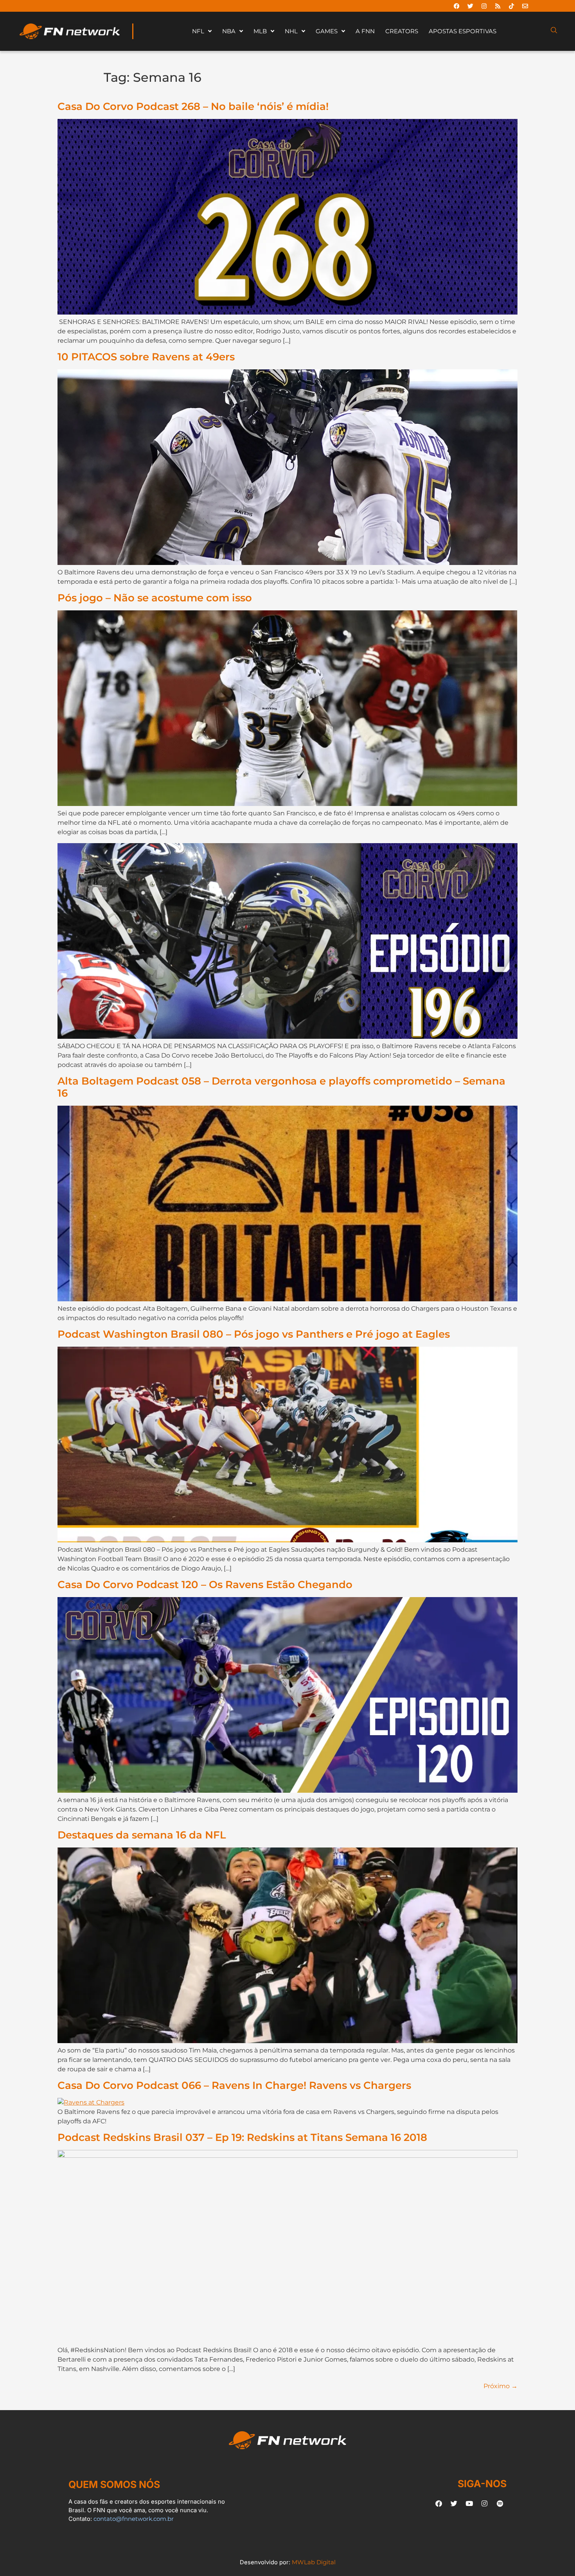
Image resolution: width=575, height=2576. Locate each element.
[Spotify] (500, 2503)
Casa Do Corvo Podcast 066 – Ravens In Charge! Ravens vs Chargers (234, 2085)
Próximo (500, 2386)
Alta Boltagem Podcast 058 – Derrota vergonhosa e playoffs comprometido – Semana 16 (281, 1087)
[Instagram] (484, 6)
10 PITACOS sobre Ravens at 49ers (146, 357)
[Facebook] (456, 6)
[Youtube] (469, 2503)
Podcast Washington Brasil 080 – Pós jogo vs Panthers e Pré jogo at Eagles (254, 1334)
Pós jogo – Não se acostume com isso (155, 598)
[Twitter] (470, 6)
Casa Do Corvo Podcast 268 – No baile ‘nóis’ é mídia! (193, 106)
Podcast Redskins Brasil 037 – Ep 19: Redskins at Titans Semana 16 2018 (242, 2137)
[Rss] (498, 6)
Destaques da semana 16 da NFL (142, 1835)
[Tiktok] (511, 6)
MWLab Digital (314, 2562)
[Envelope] (525, 6)
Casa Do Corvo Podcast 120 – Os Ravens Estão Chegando (205, 1584)
